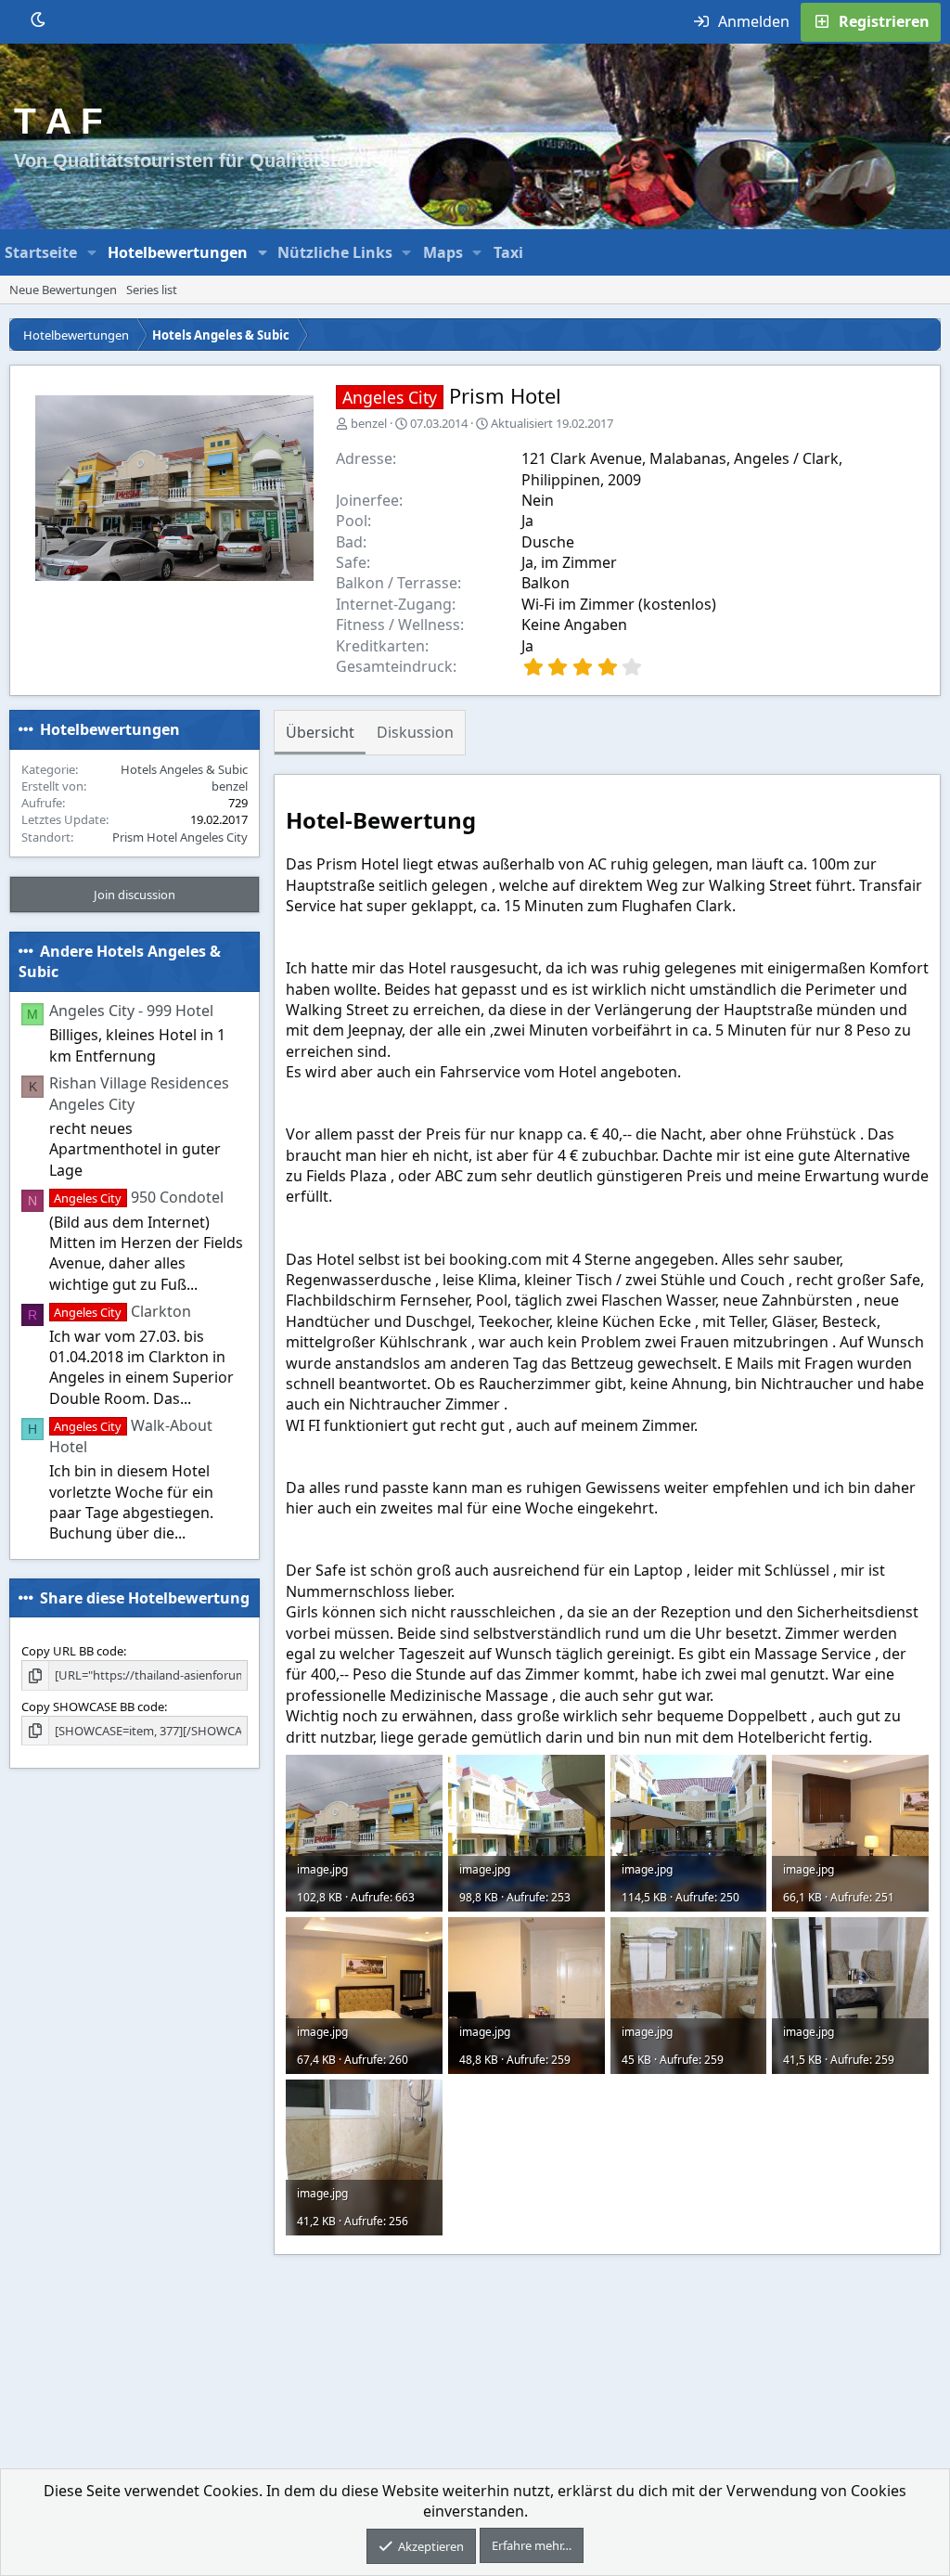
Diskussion (415, 732)
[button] (92, 252)
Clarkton (122, 1311)
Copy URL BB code (72, 1651)
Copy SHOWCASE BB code (93, 1707)
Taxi (508, 252)
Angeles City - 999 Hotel (131, 1011)
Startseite (41, 252)
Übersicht (320, 732)
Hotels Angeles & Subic (184, 769)
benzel (369, 423)
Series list (152, 290)
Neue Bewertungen (63, 290)
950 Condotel (138, 1197)
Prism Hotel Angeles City (180, 837)
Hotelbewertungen (178, 252)
